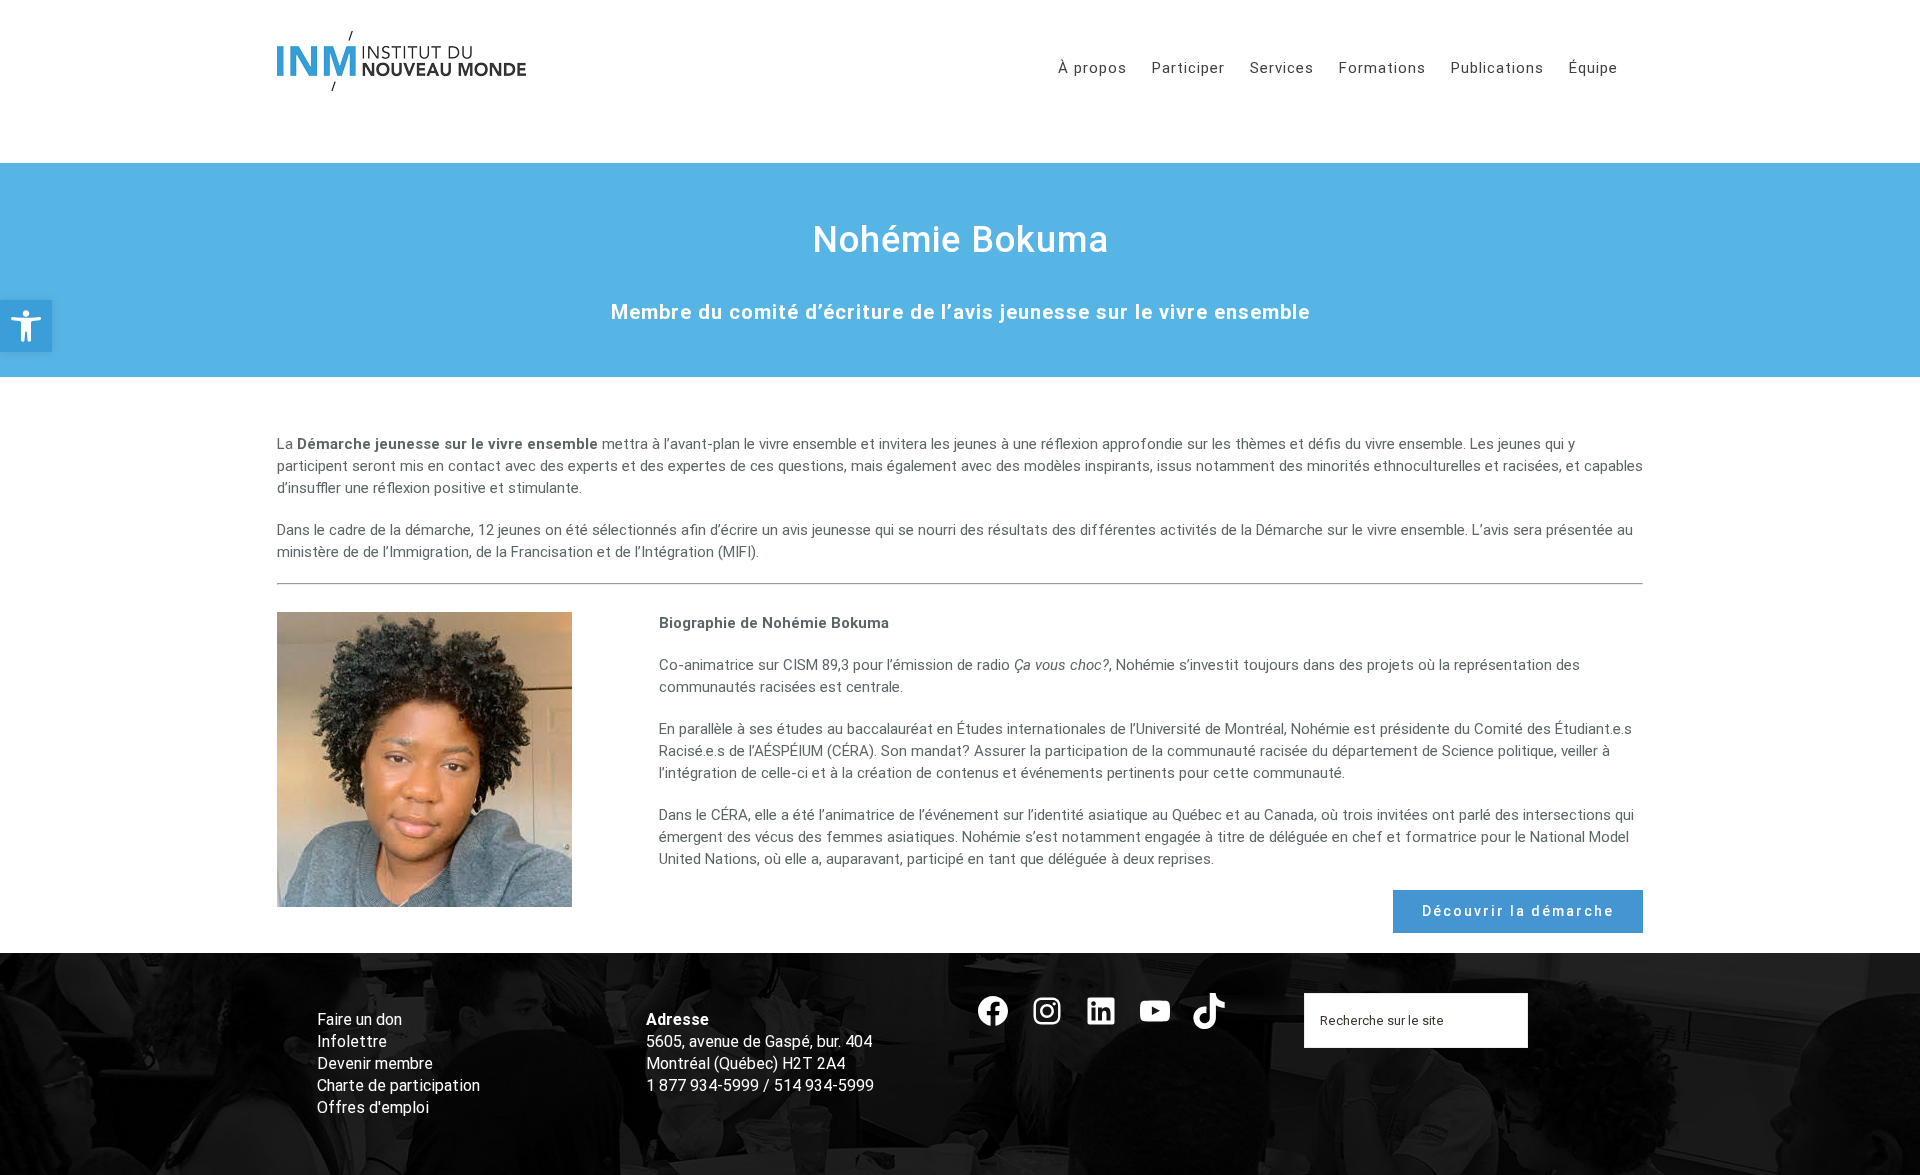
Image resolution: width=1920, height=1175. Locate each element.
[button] (26, 326)
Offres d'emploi (373, 1107)
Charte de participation (398, 1085)
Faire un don (359, 1019)
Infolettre (352, 1041)
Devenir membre (375, 1063)
